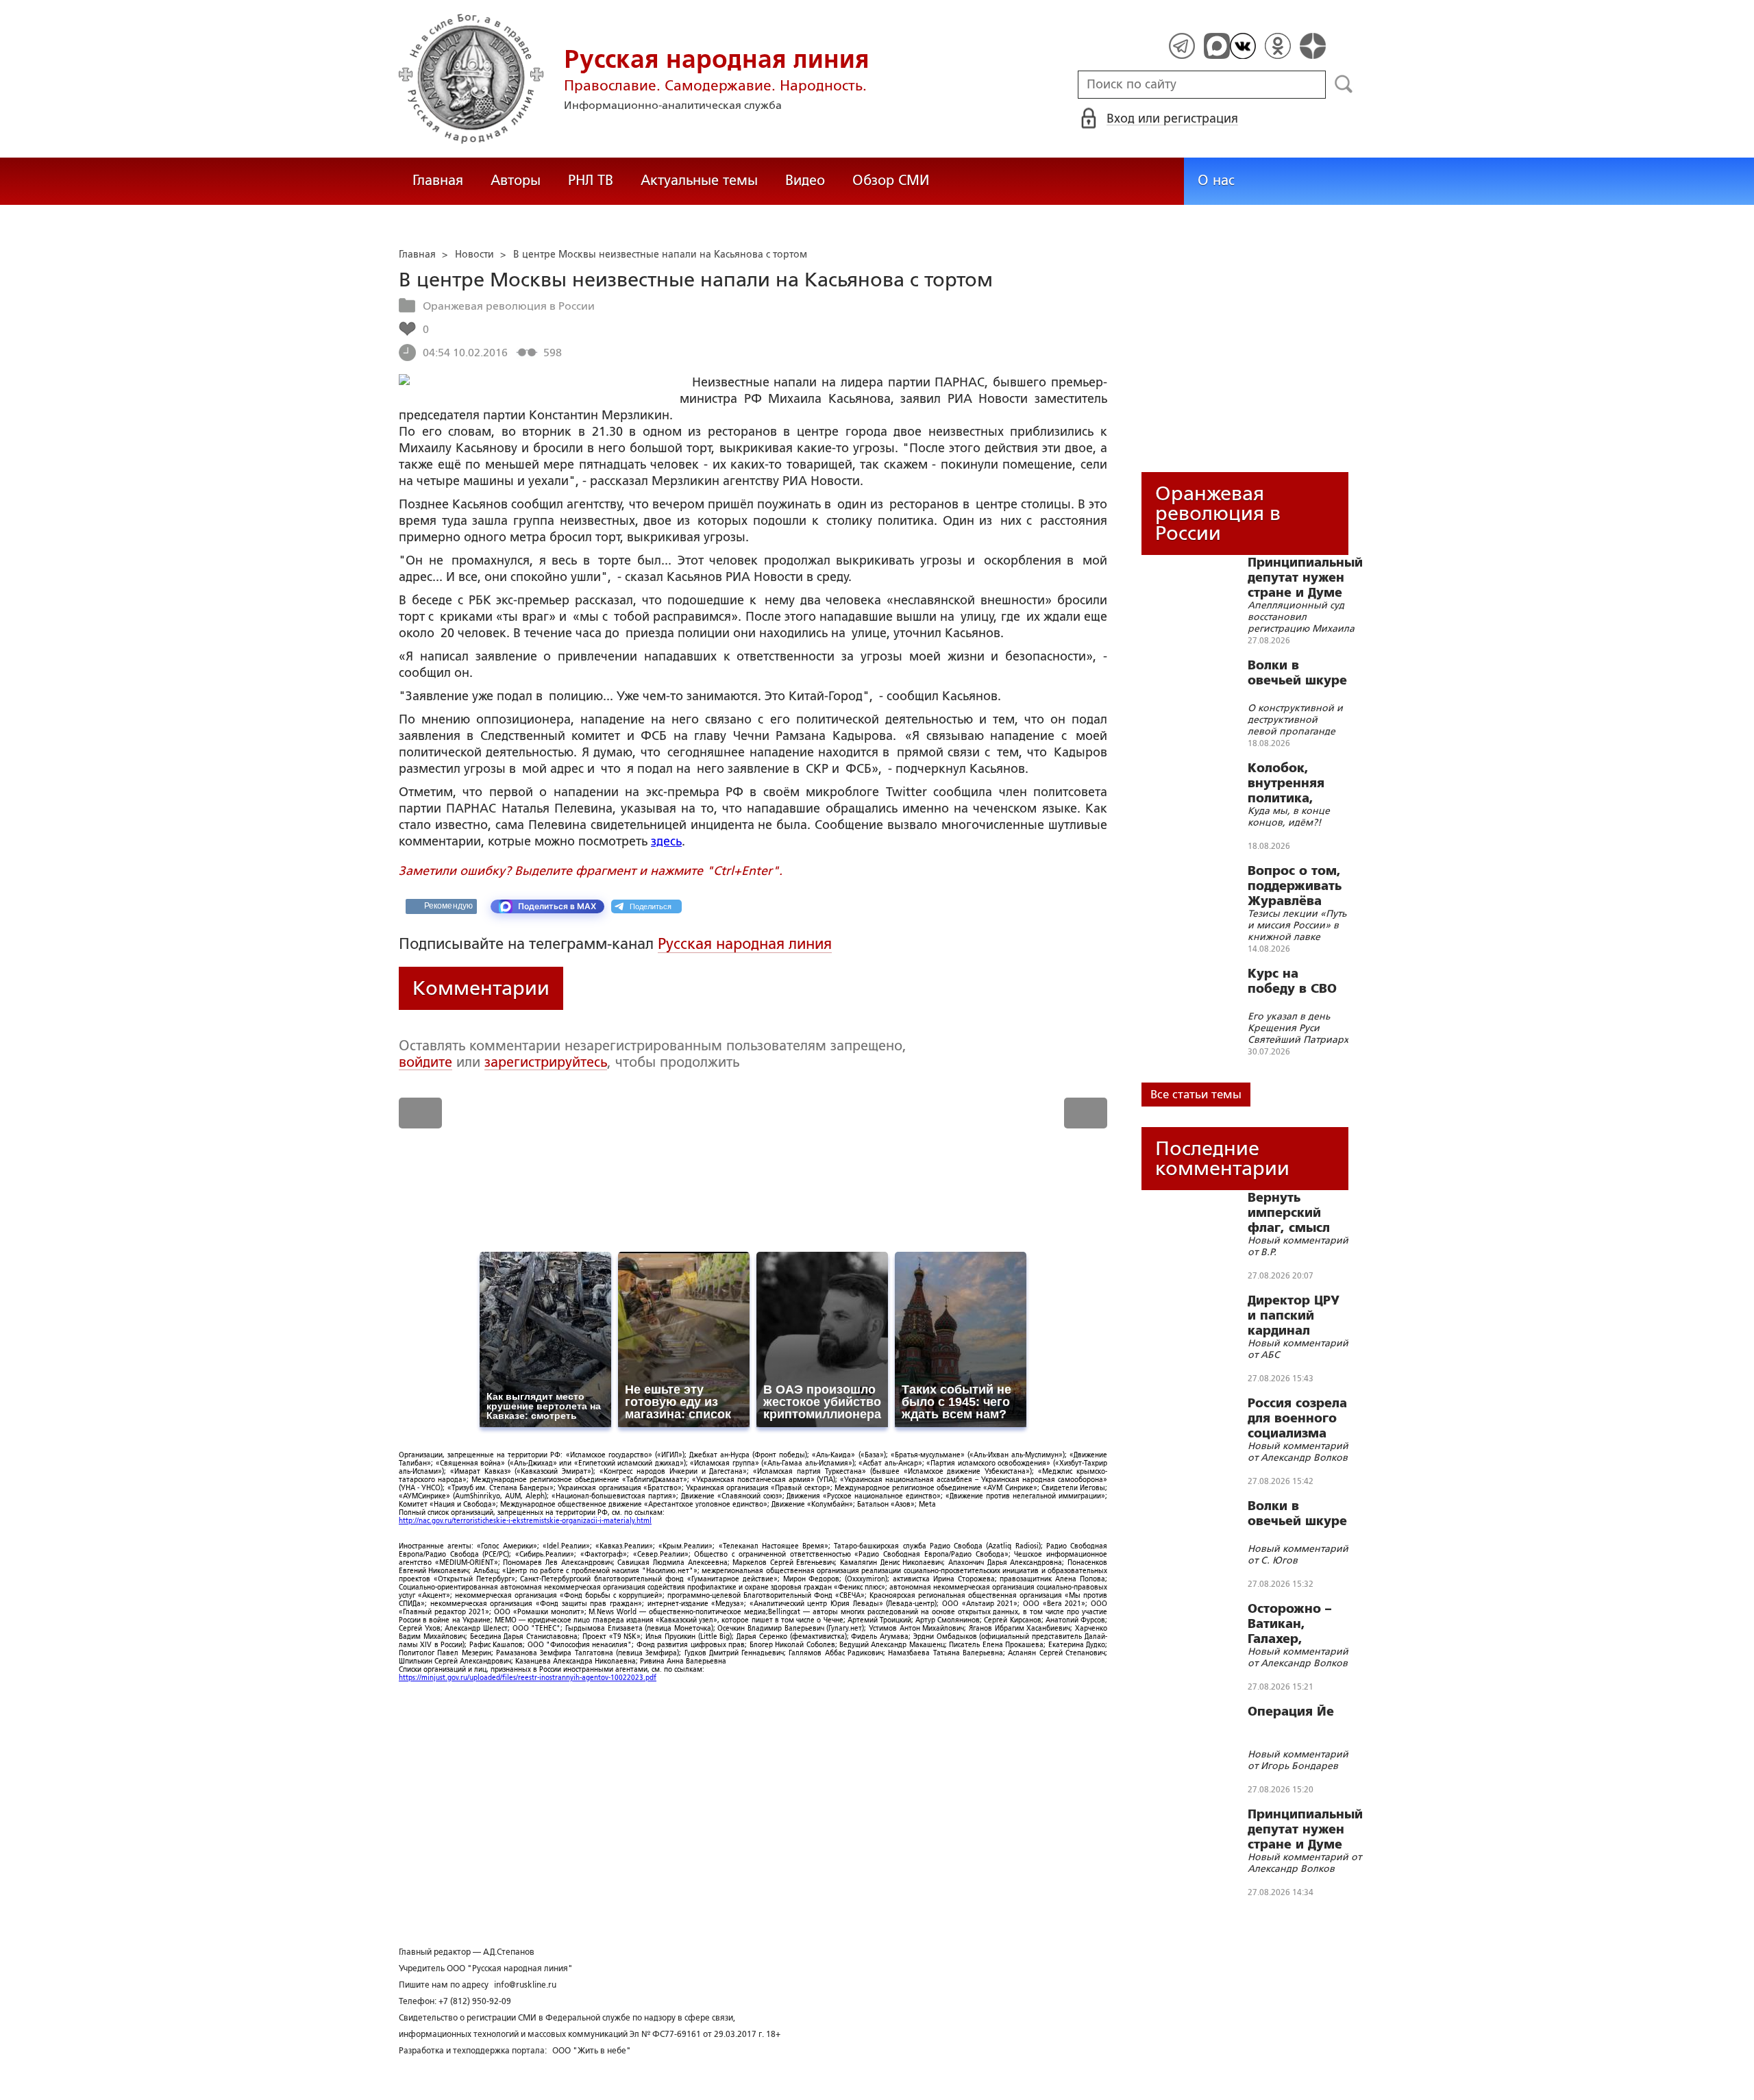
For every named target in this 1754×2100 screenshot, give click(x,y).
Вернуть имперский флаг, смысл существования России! (1297, 1213)
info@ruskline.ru (525, 1985)
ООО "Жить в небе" (592, 2051)
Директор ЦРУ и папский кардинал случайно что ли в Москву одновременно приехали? (1297, 1315)
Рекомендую (448, 906)
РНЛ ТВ (591, 180)
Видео (805, 180)
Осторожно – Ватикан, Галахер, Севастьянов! (1291, 1624)
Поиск (1344, 84)
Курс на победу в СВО (1292, 981)
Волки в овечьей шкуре (1297, 673)
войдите (425, 1062)
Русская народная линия (745, 944)
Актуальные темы (699, 180)
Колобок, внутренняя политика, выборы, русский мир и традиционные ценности (1296, 783)
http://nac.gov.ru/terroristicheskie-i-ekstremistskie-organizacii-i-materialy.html (525, 1521)
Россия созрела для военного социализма (1297, 1418)
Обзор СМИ (891, 180)
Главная (438, 180)
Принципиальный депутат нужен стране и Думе (1305, 578)
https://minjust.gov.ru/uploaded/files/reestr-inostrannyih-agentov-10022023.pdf (528, 1678)
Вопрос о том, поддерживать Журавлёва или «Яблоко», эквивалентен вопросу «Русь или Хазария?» (1296, 886)
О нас (1216, 180)
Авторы (516, 180)
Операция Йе (1291, 1712)
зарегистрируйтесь (546, 1062)
